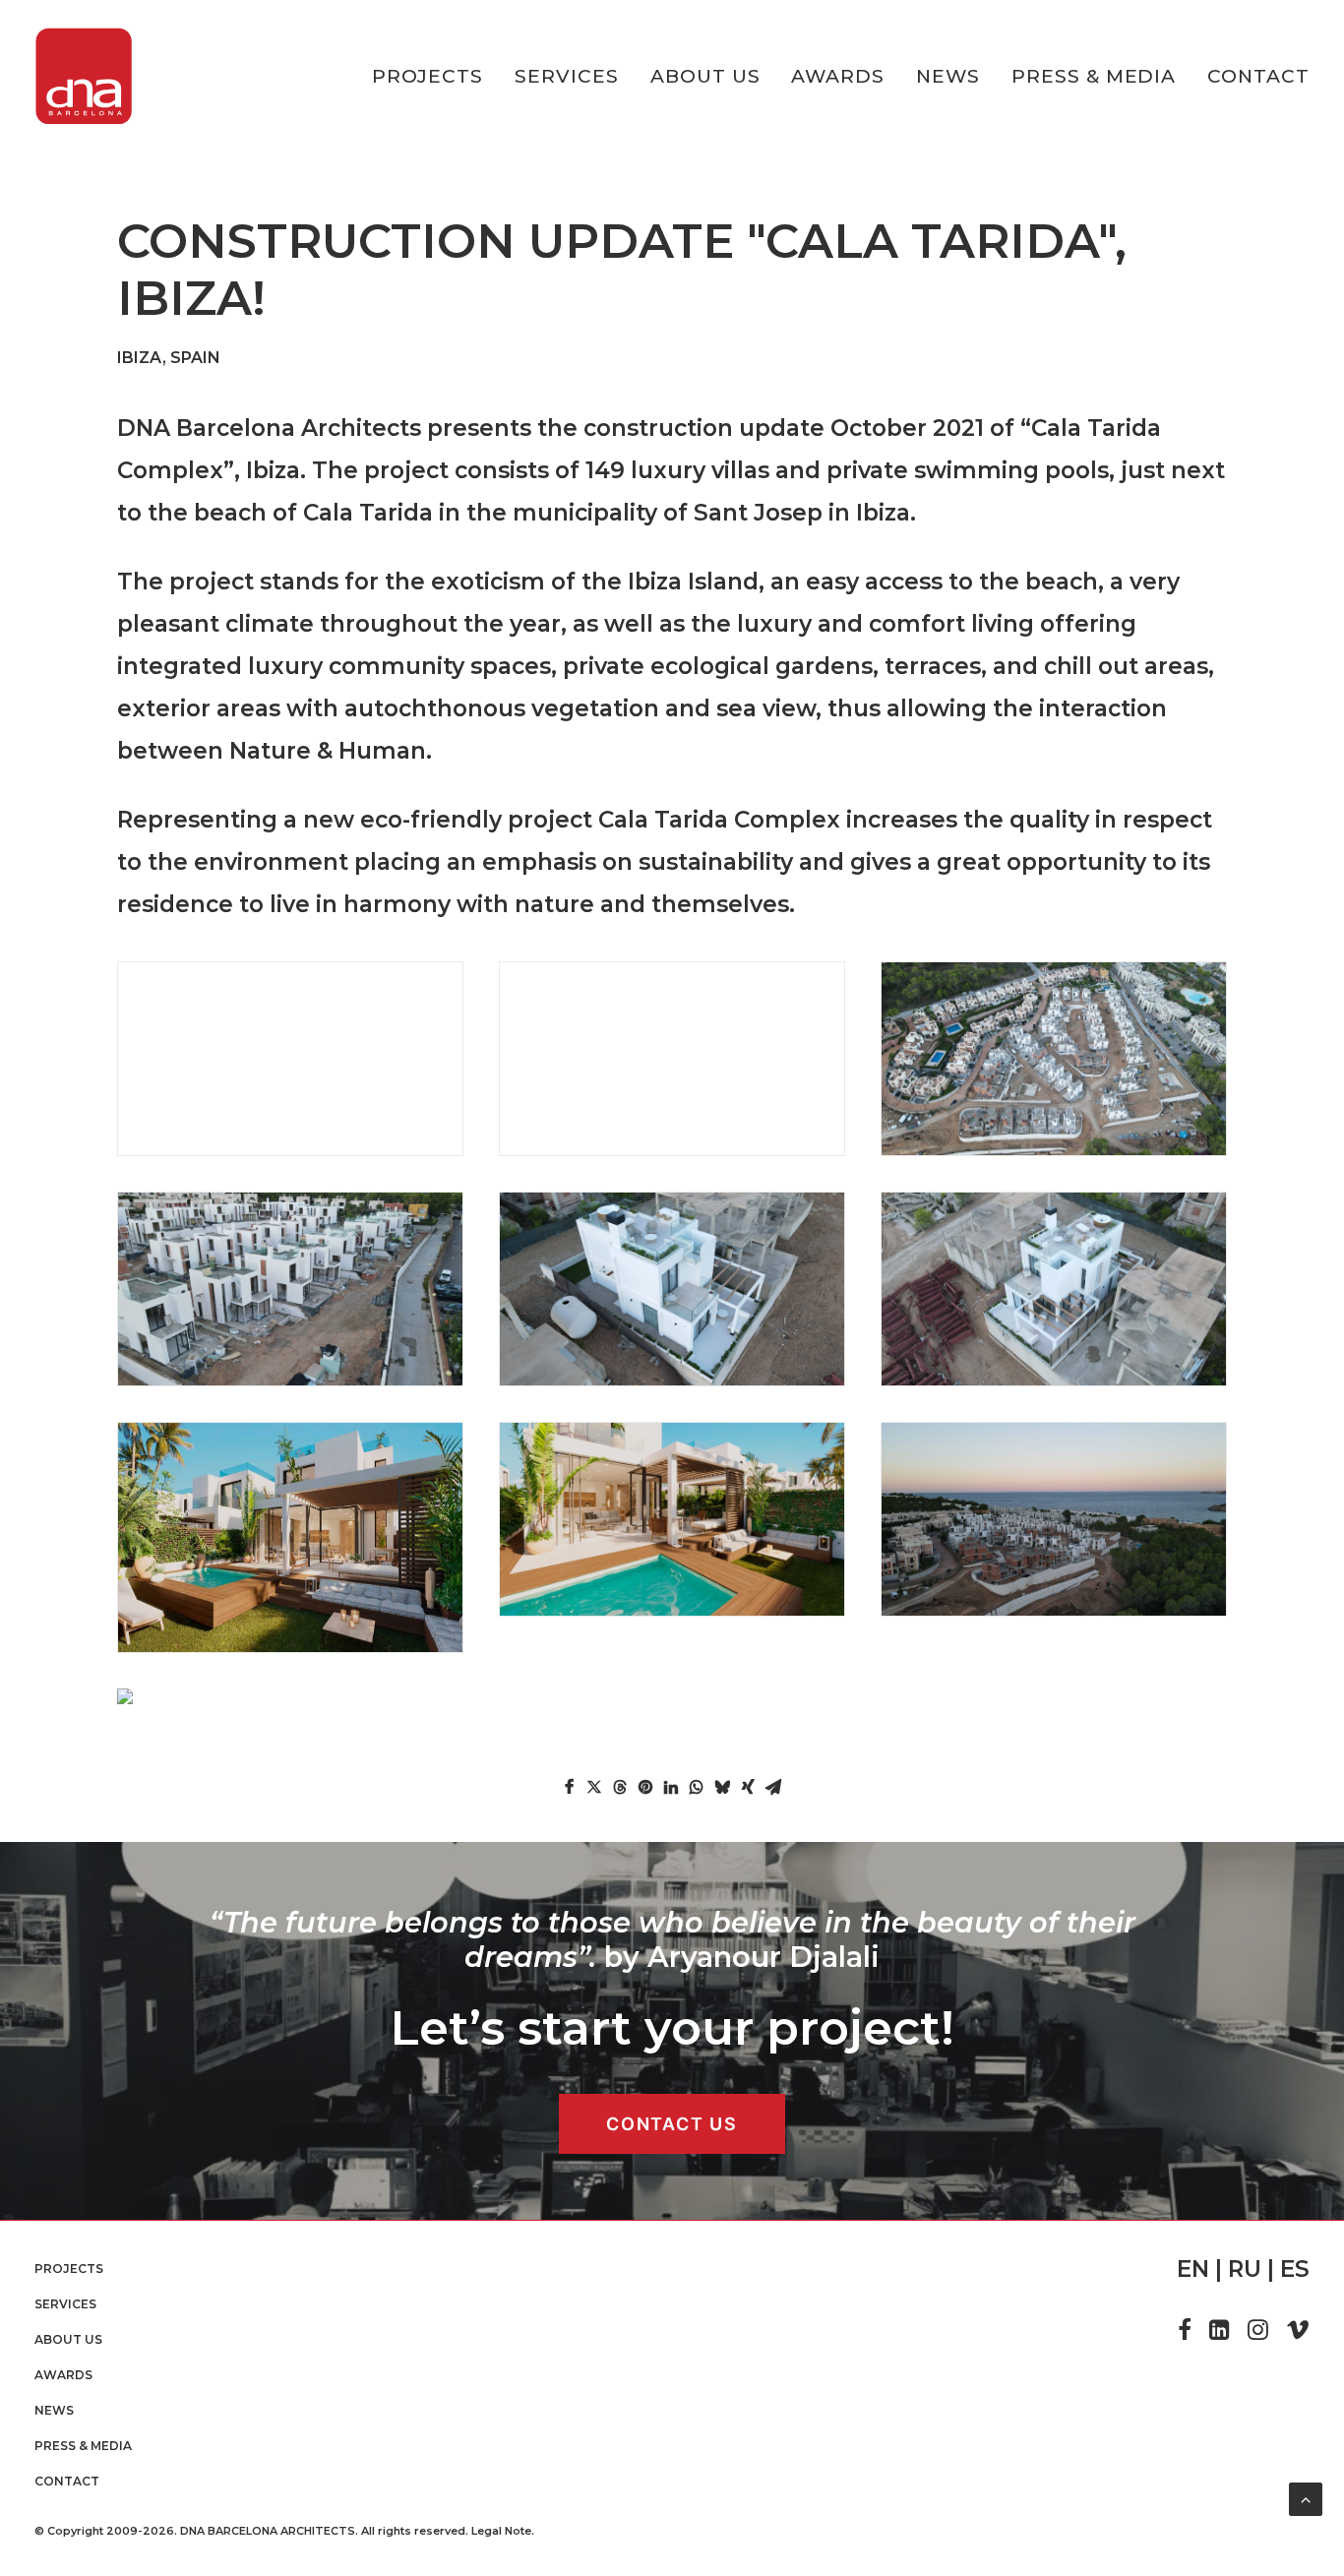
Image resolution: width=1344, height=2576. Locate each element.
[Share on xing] (748, 1787)
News (948, 76)
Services (567, 76)
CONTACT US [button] (672, 2124)
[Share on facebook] (569, 1787)
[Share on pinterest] (645, 1787)
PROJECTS (428, 76)
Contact (1258, 76)
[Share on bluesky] (722, 1787)
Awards (838, 76)
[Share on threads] (620, 1787)
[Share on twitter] (594, 1787)
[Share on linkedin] (671, 1787)
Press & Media (1094, 76)
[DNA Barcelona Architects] (84, 76)
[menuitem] (435, 76)
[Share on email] (773, 1787)
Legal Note (501, 2531)
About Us (705, 76)
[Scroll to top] (1306, 2498)
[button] (1185, 2334)
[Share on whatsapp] (697, 1787)
